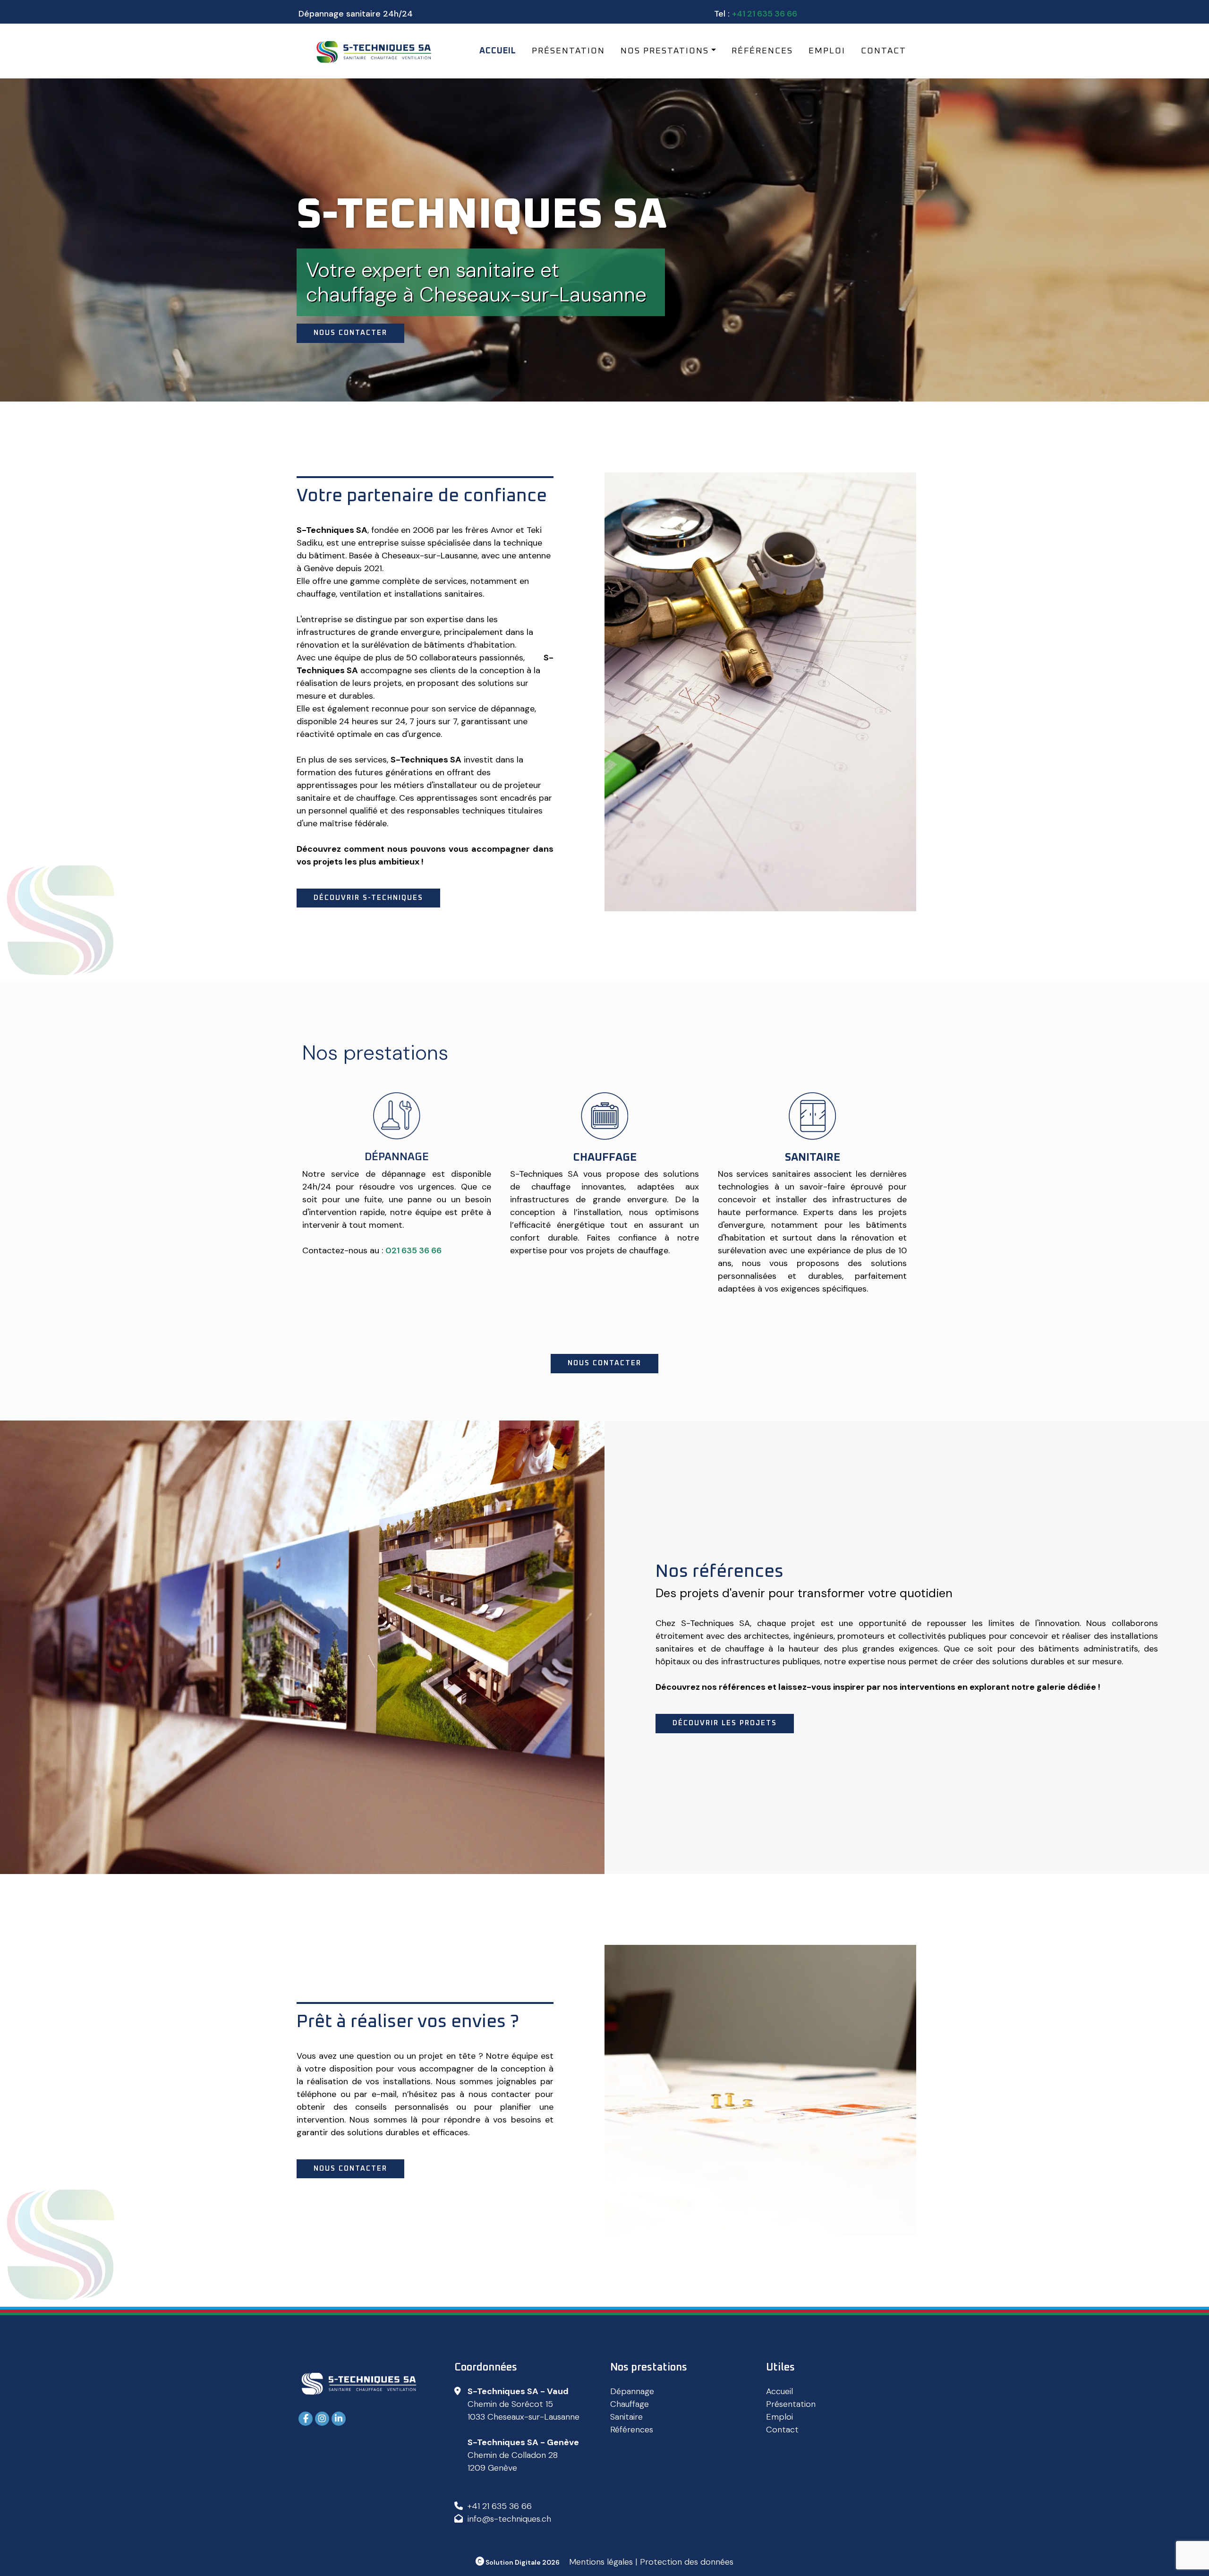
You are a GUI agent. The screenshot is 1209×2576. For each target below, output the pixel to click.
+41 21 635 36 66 (765, 14)
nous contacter (604, 1363)
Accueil (498, 51)
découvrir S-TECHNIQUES (368, 898)
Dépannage (632, 2391)
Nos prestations (665, 51)
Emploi (827, 51)
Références (762, 51)
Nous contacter (350, 333)
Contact (884, 51)
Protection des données (687, 2562)
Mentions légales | (603, 2562)
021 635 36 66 (413, 1250)
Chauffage (630, 2404)
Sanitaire (626, 2417)
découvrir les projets (725, 1723)
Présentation (568, 51)
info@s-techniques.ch (509, 2519)
